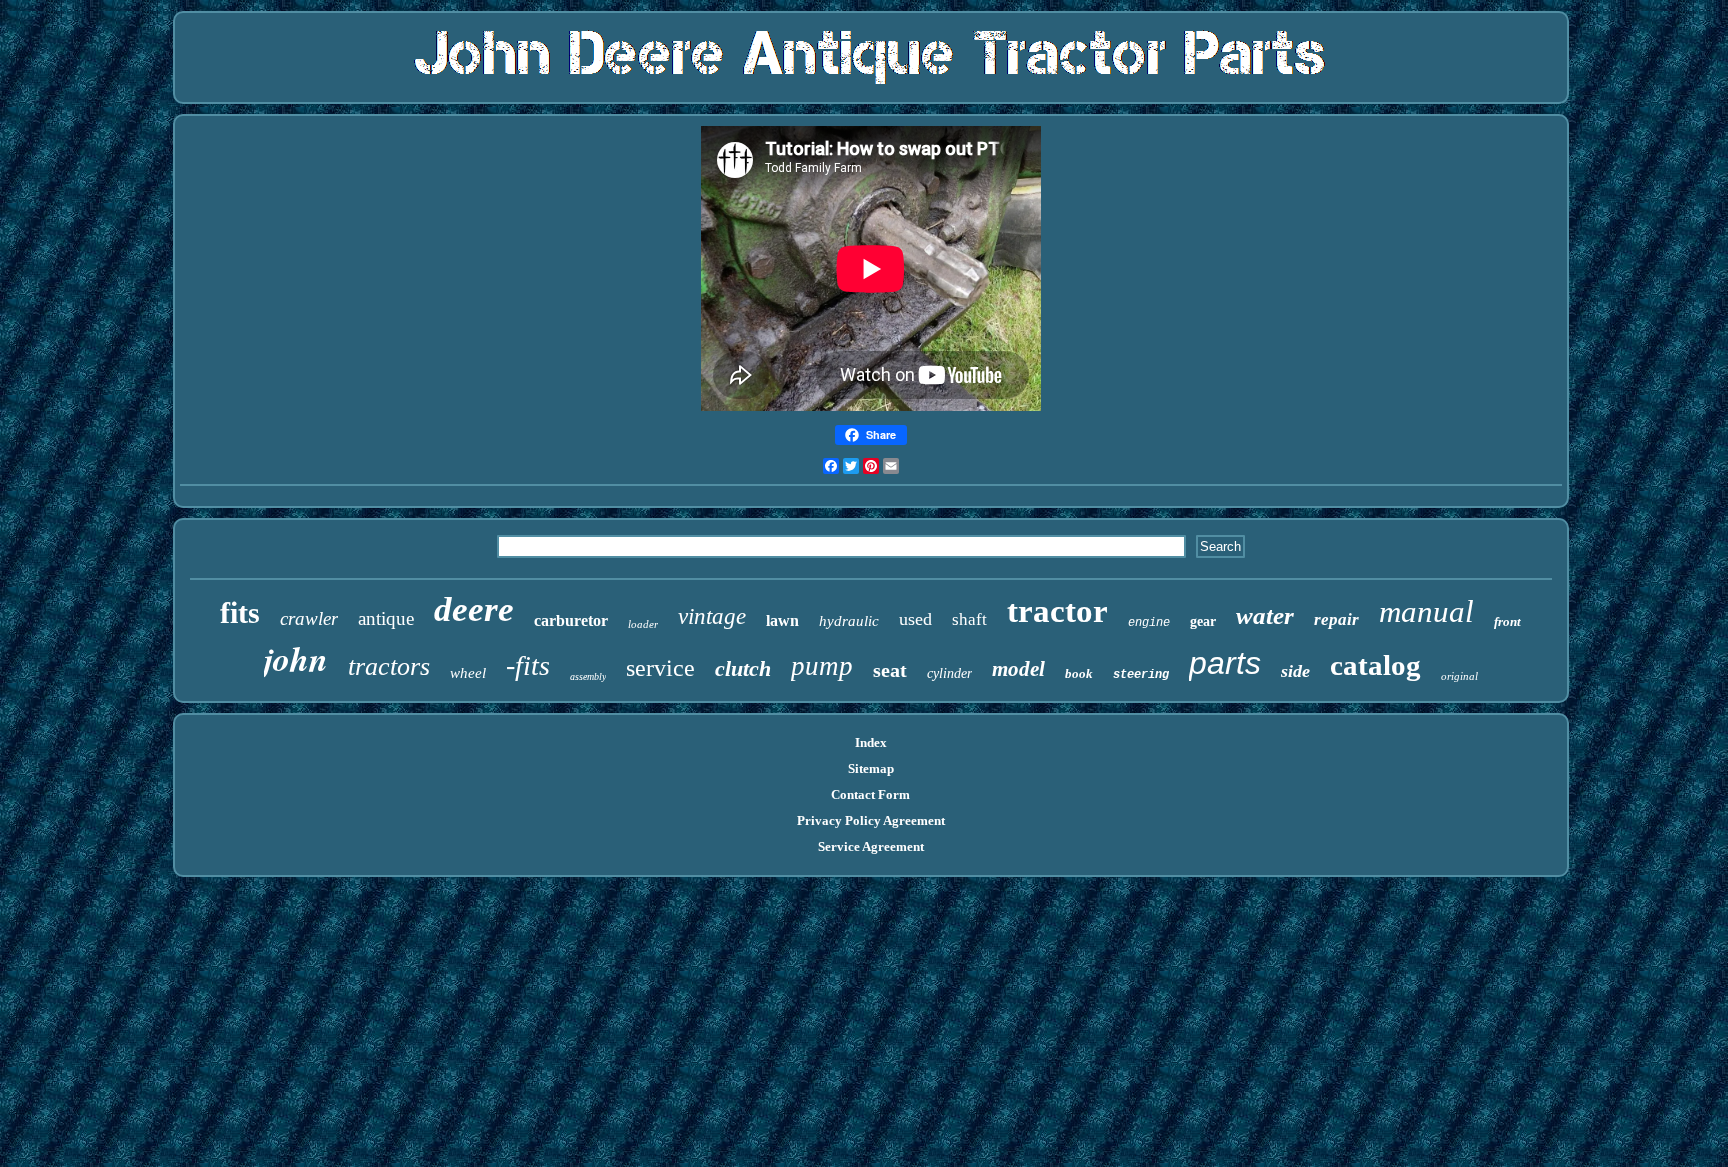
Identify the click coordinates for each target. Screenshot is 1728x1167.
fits (240, 612)
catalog (1375, 665)
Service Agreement (871, 846)
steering (1141, 675)
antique (386, 618)
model (1018, 669)
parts (1225, 663)
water (1265, 615)
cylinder (949, 673)
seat (890, 670)
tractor (1057, 611)
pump (822, 666)
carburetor (571, 620)
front (1507, 621)
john (296, 658)
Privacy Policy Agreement (871, 820)
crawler (309, 618)
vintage (712, 616)
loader (643, 624)
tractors (389, 666)
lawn (782, 620)
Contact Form (870, 794)
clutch (743, 668)
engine (1149, 623)
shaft (969, 619)
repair (1336, 619)
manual (1426, 611)
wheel (468, 673)
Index (871, 742)
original (1459, 676)
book (1079, 673)
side (1295, 671)
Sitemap (871, 768)
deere (474, 609)
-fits (528, 665)
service (660, 668)
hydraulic (849, 621)
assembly (588, 676)
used (915, 619)
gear (1203, 621)
